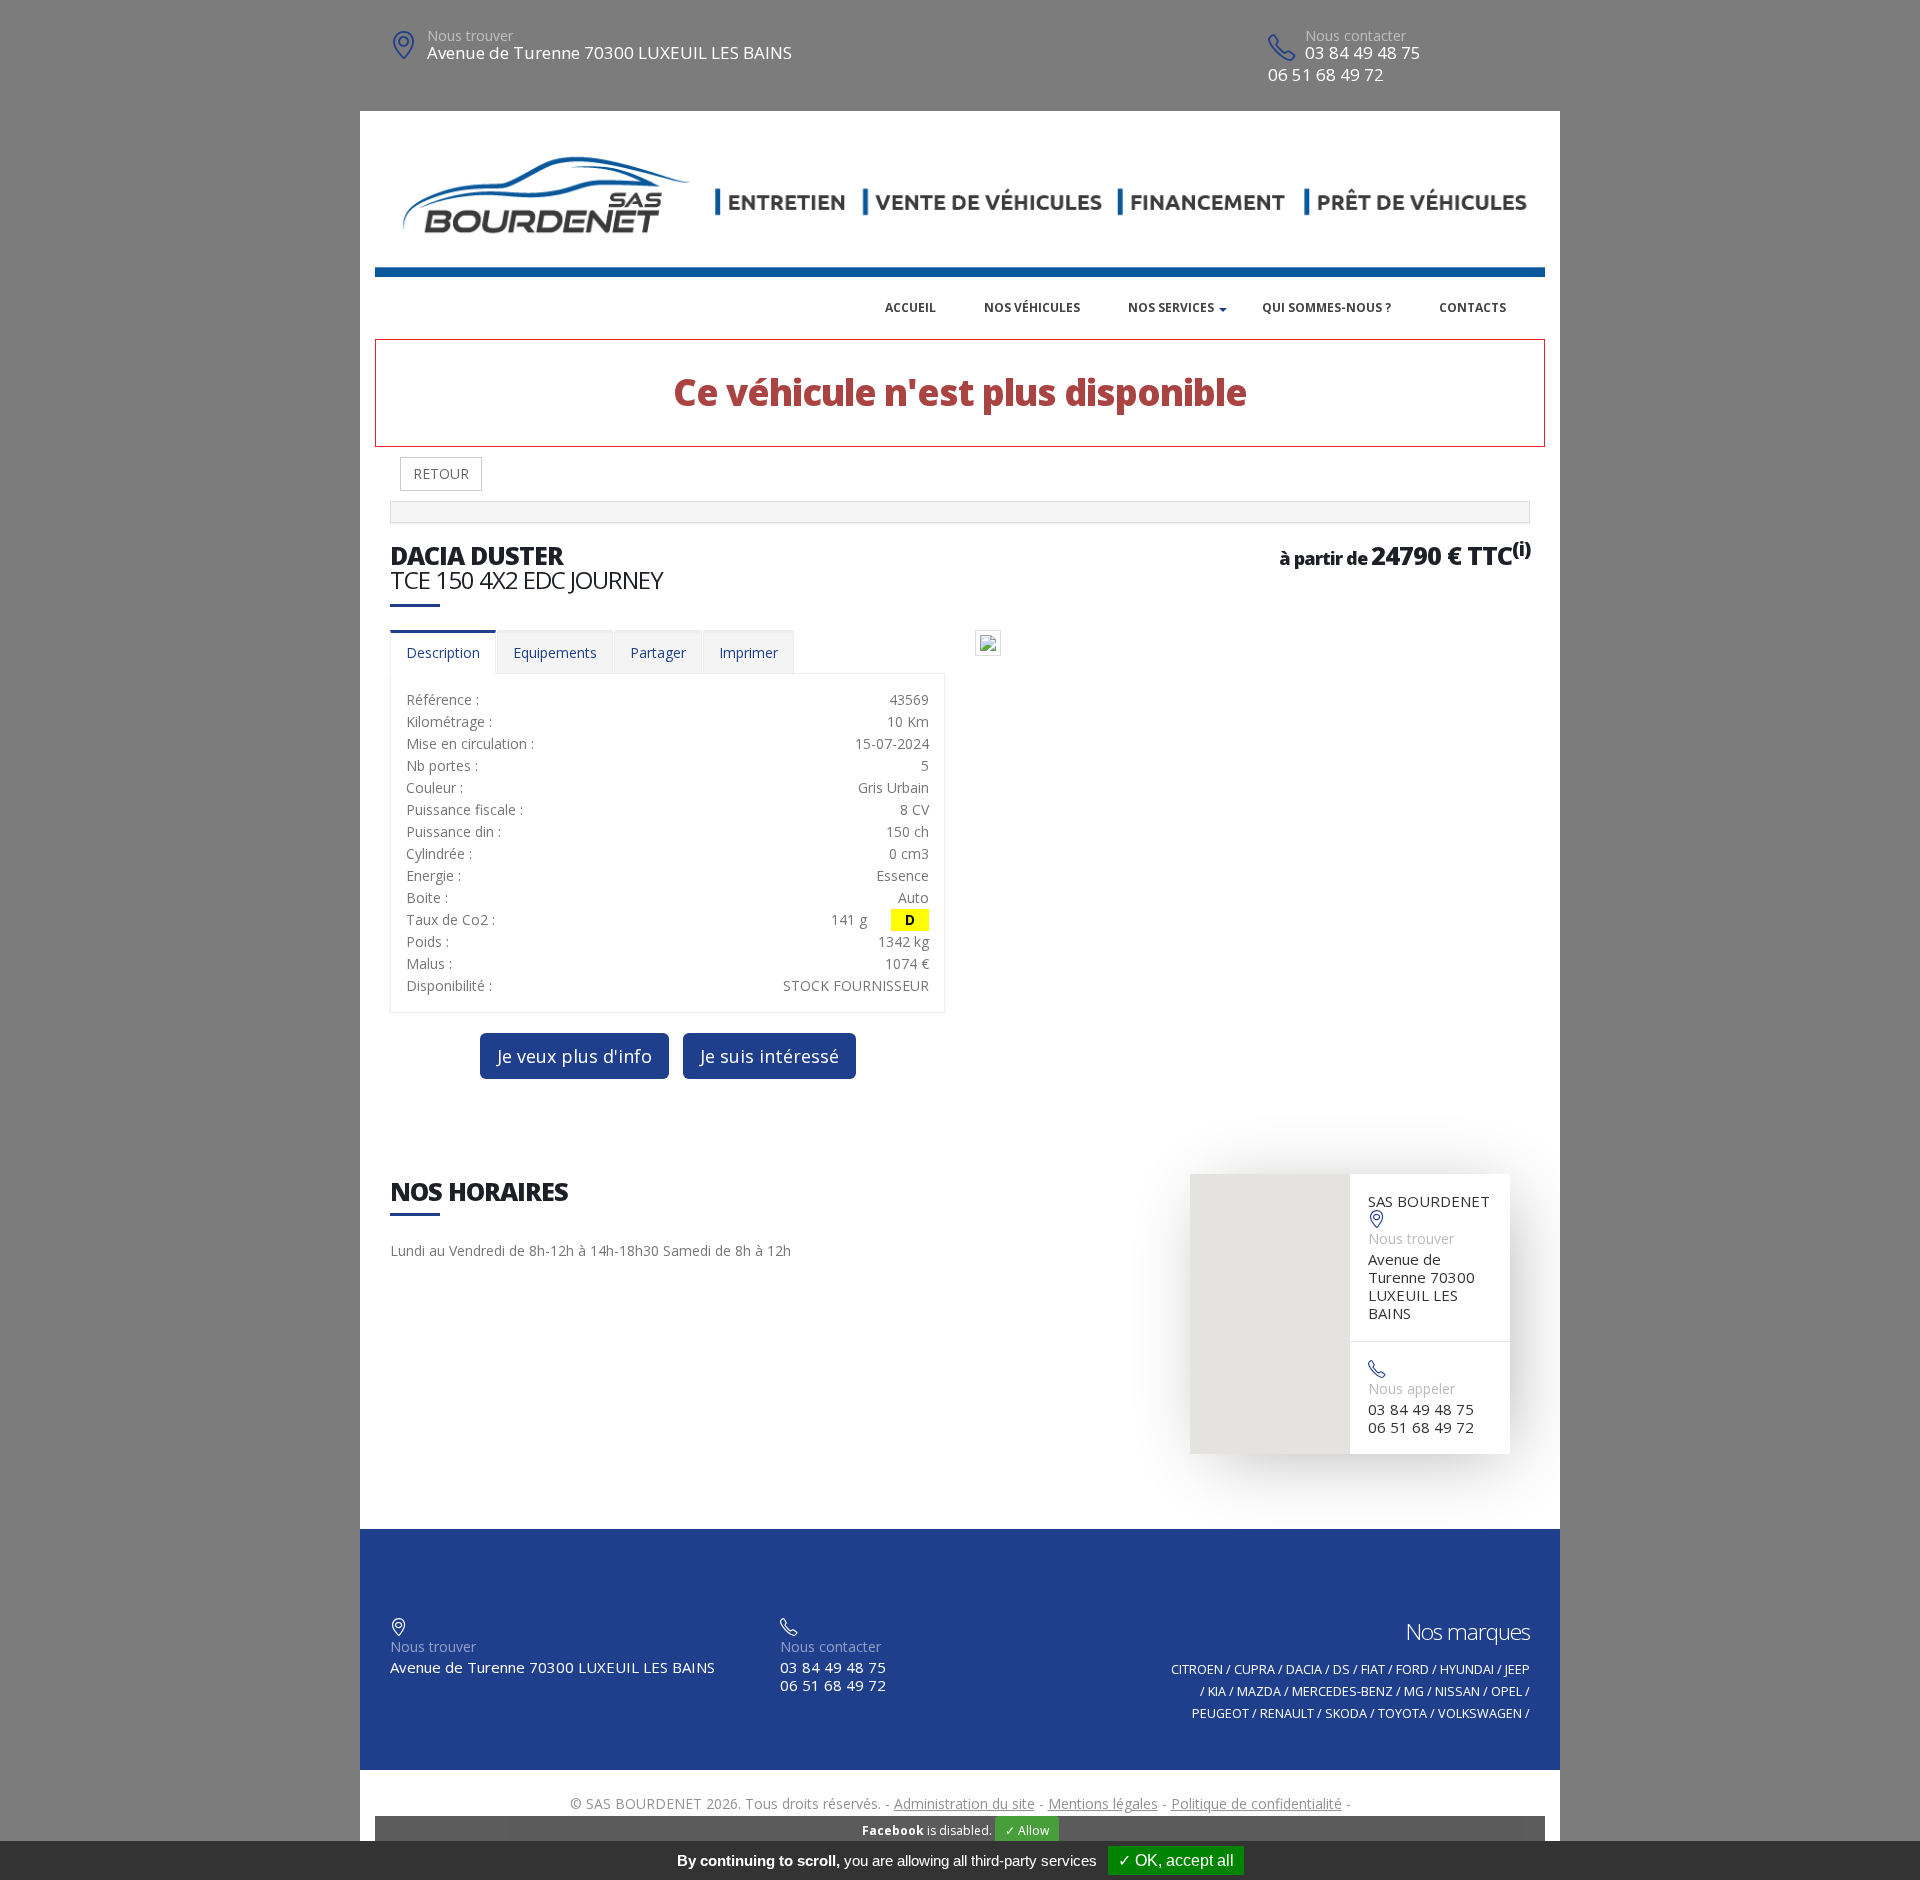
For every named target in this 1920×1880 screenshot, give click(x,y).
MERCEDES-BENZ (1342, 1691)
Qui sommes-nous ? (1326, 307)
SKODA (1346, 1713)
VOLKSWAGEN (1480, 1713)
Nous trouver (470, 35)
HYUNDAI (1467, 1669)
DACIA (1304, 1669)
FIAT (1373, 1669)
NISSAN (1457, 1691)
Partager (658, 652)
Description (443, 652)
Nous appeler (1411, 1388)
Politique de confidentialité (1256, 1803)
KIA (1217, 1691)
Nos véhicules (1032, 307)
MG (1414, 1691)
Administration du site (964, 1803)
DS (1341, 1669)
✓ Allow (1027, 1830)
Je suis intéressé (769, 1056)
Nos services (1171, 307)
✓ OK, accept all (1176, 1860)
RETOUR (441, 473)
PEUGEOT (1220, 1713)
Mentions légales (1103, 1803)
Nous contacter (1355, 35)
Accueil (910, 307)
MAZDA (1259, 1691)
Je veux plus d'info (574, 1056)
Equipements (555, 652)
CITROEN (1197, 1669)
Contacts (1472, 307)
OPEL (1506, 1691)
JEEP (1517, 1669)
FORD (1412, 1669)
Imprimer (748, 652)
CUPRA (1254, 1669)
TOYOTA (1402, 1713)
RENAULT (1287, 1713)
